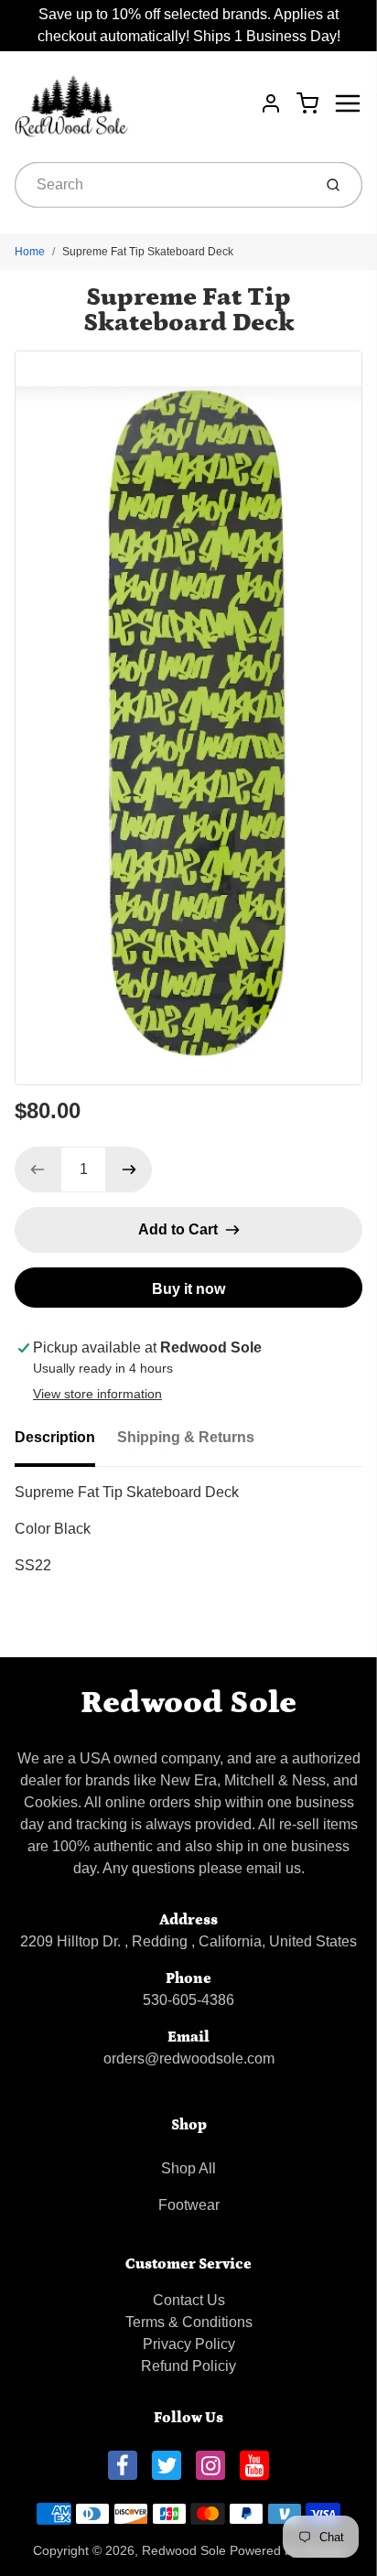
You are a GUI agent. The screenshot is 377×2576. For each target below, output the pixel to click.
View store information (97, 1394)
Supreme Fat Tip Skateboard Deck (148, 252)
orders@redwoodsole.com (189, 2059)
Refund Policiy (188, 2366)
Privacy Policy (189, 2344)
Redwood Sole (188, 1703)
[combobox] (162, 185)
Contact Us (189, 2300)
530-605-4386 (188, 2000)
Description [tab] (55, 1437)
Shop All (188, 2168)
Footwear (189, 2205)
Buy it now (188, 1289)
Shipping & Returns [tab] (186, 1437)
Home (30, 252)
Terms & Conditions (189, 2322)
